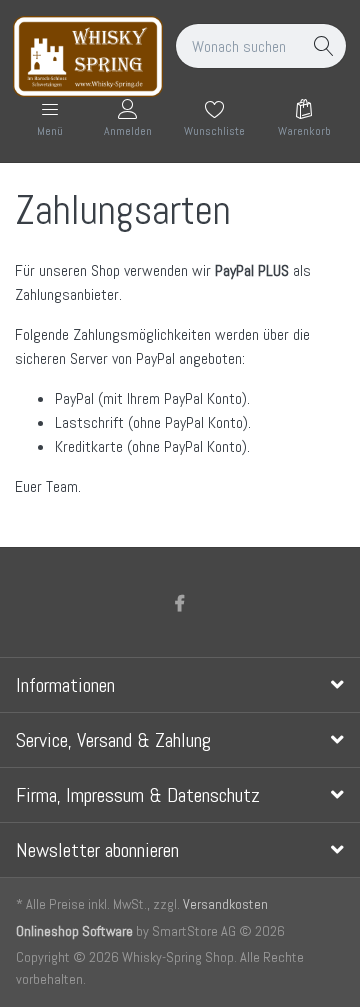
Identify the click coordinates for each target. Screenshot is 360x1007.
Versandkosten (225, 904)
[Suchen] (324, 46)
